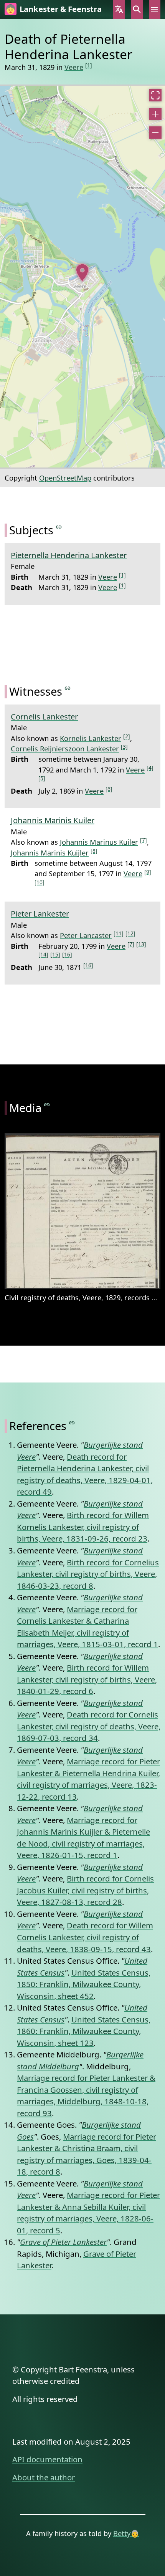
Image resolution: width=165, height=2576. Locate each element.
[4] (150, 768)
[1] (89, 65)
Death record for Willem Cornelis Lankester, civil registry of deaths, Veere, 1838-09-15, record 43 (85, 1937)
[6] (109, 789)
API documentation (47, 2459)
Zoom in (155, 114)
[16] (67, 954)
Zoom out (155, 133)
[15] (55, 954)
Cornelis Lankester (44, 716)
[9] (148, 872)
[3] (124, 747)
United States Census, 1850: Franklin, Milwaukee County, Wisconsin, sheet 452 (84, 1984)
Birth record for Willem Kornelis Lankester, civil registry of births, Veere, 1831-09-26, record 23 (83, 1527)
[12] (130, 933)
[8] (94, 851)
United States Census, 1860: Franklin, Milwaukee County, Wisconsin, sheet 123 (84, 2031)
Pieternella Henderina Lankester (69, 555)
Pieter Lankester (40, 913)
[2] (127, 736)
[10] (40, 882)
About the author (44, 2477)
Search (137, 9)
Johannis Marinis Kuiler (53, 820)
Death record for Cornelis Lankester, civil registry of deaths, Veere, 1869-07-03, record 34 (89, 1726)
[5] (42, 778)
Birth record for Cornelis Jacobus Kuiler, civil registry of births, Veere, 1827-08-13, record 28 (85, 1890)
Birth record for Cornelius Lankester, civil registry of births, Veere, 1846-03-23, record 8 (88, 1574)
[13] (141, 944)
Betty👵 (126, 2533)
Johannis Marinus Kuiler (99, 842)
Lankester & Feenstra (61, 9)
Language (119, 9)
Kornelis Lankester (91, 738)
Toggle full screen (155, 95)
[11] (119, 933)
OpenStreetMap (65, 478)
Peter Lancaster (86, 935)
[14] (43, 954)
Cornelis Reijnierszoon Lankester (65, 748)
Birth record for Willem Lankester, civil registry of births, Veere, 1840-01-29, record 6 (87, 1679)
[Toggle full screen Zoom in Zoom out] (82, 277)
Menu (155, 9)
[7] (144, 840)
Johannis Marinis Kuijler (50, 853)
